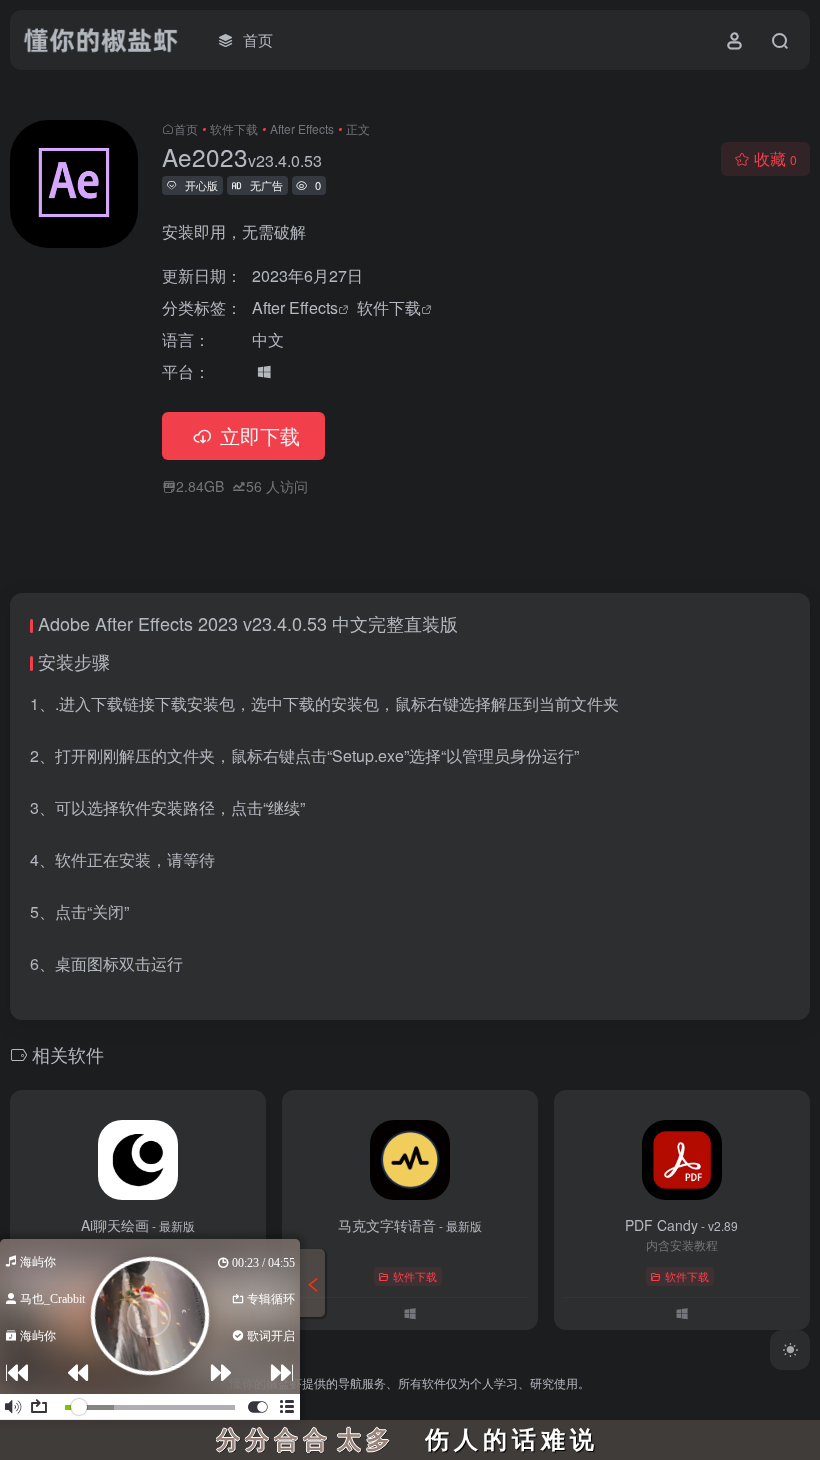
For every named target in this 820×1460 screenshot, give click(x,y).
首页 (186, 128)
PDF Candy (681, 1225)
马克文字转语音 (410, 1225)
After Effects (302, 128)
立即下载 (260, 435)
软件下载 (234, 128)
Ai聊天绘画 (138, 1225)
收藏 (775, 158)
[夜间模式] (790, 1350)
